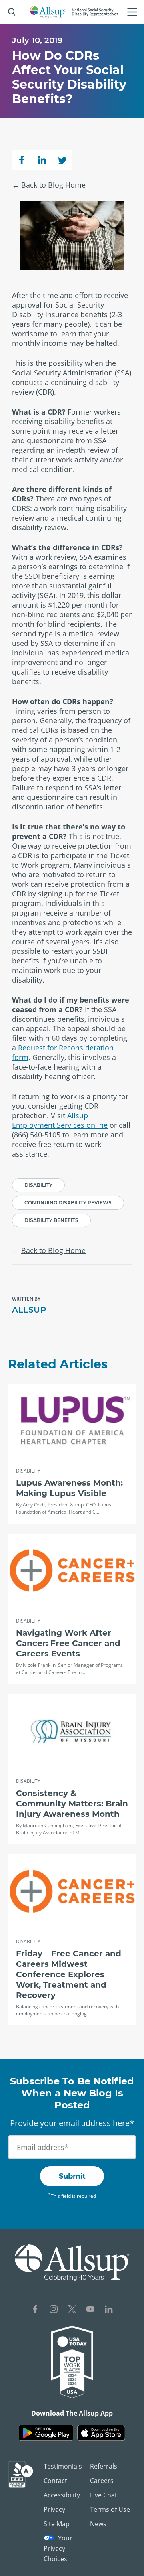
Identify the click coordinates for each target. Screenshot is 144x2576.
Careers (102, 2481)
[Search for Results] (12, 12)
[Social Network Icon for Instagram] (54, 2310)
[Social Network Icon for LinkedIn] (109, 2310)
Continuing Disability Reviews (68, 1203)
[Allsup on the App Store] (101, 2433)
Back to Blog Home (53, 185)
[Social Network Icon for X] (72, 2310)
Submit (72, 2176)
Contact (55, 2481)
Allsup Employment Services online (60, 1120)
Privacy (54, 2509)
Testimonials (63, 2466)
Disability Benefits (51, 1220)
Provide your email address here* (72, 2123)
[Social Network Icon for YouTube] (90, 2310)
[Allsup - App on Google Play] (46, 2433)
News (98, 2524)
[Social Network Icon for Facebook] (35, 2310)
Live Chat (104, 2495)
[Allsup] (72, 2263)
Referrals (104, 2466)
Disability (38, 1185)
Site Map (57, 2524)
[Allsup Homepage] (74, 12)
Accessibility (62, 2495)
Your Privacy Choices (58, 2548)
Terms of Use (110, 2509)
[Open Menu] (132, 12)
